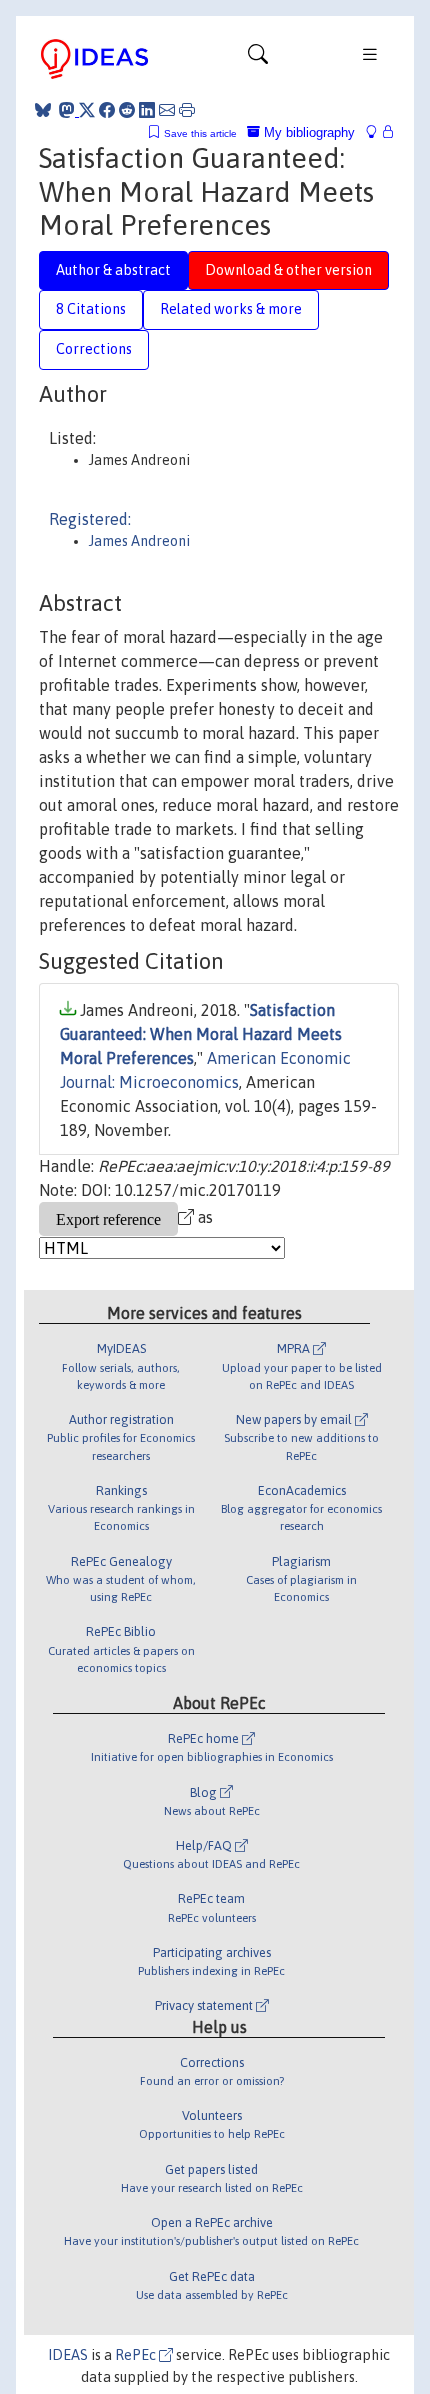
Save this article (200, 133)
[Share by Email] (167, 110)
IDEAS (68, 2355)
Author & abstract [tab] (113, 270)
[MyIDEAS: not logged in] (377, 132)
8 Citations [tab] (91, 309)
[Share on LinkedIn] (147, 110)
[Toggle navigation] (258, 59)
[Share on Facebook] (107, 110)
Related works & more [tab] (231, 309)
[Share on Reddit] (127, 110)
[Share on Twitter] (87, 110)
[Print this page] (187, 110)
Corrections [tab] (94, 349)
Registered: (90, 519)
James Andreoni (139, 541)
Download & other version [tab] (288, 270)
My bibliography (307, 132)
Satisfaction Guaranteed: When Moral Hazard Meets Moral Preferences (201, 1034)
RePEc (137, 2355)
